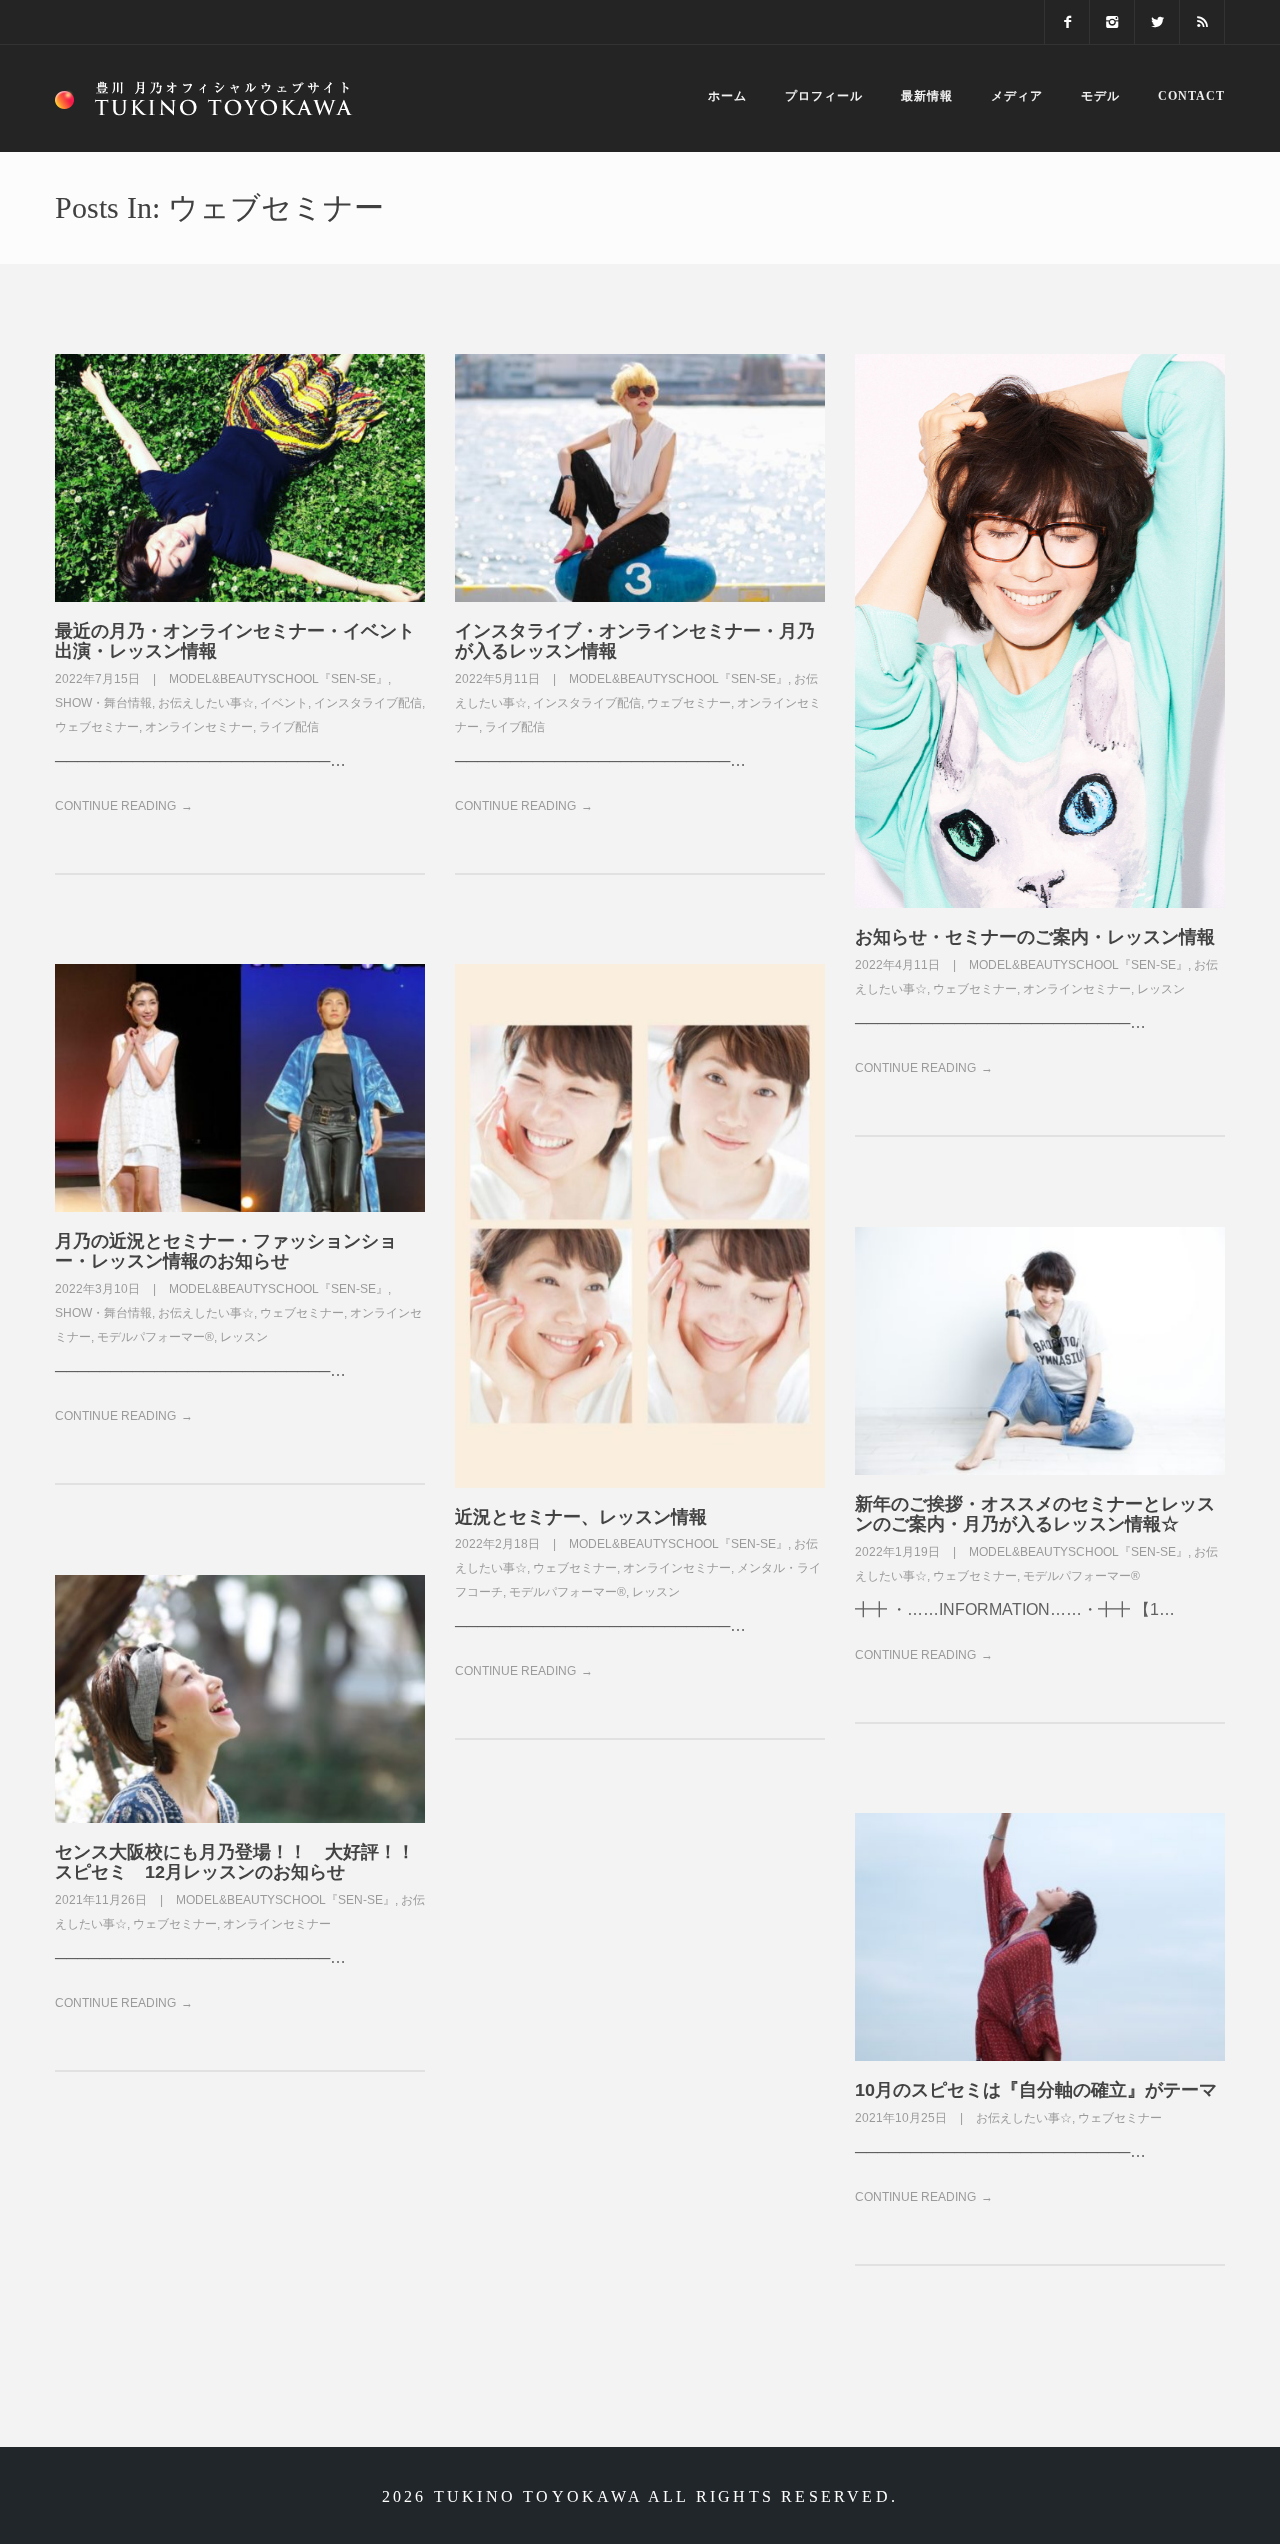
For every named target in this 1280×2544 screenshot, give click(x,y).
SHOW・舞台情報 (103, 703)
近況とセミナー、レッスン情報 (581, 1517)
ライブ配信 (289, 727)
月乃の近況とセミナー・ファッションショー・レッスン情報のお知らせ (226, 1251)
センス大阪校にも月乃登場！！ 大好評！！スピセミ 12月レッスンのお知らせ (235, 1862)
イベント (284, 703)
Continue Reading (115, 806)
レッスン (1161, 989)
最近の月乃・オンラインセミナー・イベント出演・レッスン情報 (235, 641)
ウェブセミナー (97, 727)
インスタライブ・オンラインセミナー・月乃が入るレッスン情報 (635, 641)
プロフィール (824, 96)
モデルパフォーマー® (155, 1337)
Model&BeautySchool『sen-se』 (278, 679)
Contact (1191, 96)
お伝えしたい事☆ (206, 703)
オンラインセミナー (199, 727)
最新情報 (927, 96)
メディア (1017, 96)
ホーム (727, 96)
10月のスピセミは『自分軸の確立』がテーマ (1036, 2090)
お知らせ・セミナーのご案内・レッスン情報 (1035, 937)
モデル (1100, 96)
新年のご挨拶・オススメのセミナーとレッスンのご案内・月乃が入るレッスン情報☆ (1035, 1514)
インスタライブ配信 (368, 703)
